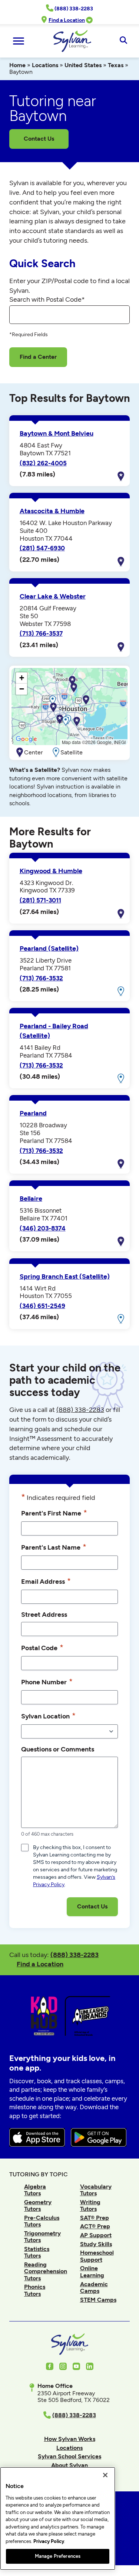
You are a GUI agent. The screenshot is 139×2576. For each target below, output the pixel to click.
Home (17, 65)
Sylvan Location (48, 1716)
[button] (86, 700)
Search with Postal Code (47, 299)
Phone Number (47, 1682)
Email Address (46, 1581)
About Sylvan (69, 2465)
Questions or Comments (58, 1749)
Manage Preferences (58, 2556)
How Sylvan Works (70, 2439)
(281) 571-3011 (40, 900)
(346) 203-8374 (43, 1228)
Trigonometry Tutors (42, 2237)
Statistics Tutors (37, 2252)
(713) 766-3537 (41, 633)
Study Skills (96, 2244)
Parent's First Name (54, 1513)
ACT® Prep (95, 2226)
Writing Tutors (90, 2205)
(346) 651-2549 (42, 1306)
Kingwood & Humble (51, 871)
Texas (116, 65)
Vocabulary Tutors (96, 2190)
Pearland (33, 1113)
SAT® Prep (95, 2218)
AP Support (96, 2235)
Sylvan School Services (69, 2456)
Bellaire (31, 1199)
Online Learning (92, 2272)
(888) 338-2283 (75, 1955)
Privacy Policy (49, 2541)
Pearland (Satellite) (49, 948)
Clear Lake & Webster (53, 596)
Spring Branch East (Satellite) (65, 1276)
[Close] (105, 2475)
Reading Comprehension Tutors (46, 2271)
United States (83, 65)
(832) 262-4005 (43, 463)
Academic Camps (94, 2287)
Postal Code (42, 1647)
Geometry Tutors (38, 2205)
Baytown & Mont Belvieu (57, 433)
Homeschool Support (97, 2256)
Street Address (44, 1614)
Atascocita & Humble (52, 511)
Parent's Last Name (54, 1547)
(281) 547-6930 (42, 548)
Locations (45, 65)
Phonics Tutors (35, 2290)
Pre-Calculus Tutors (42, 2221)
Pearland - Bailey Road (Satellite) (54, 1031)
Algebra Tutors (35, 2190)
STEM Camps (98, 2300)
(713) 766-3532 (41, 978)
